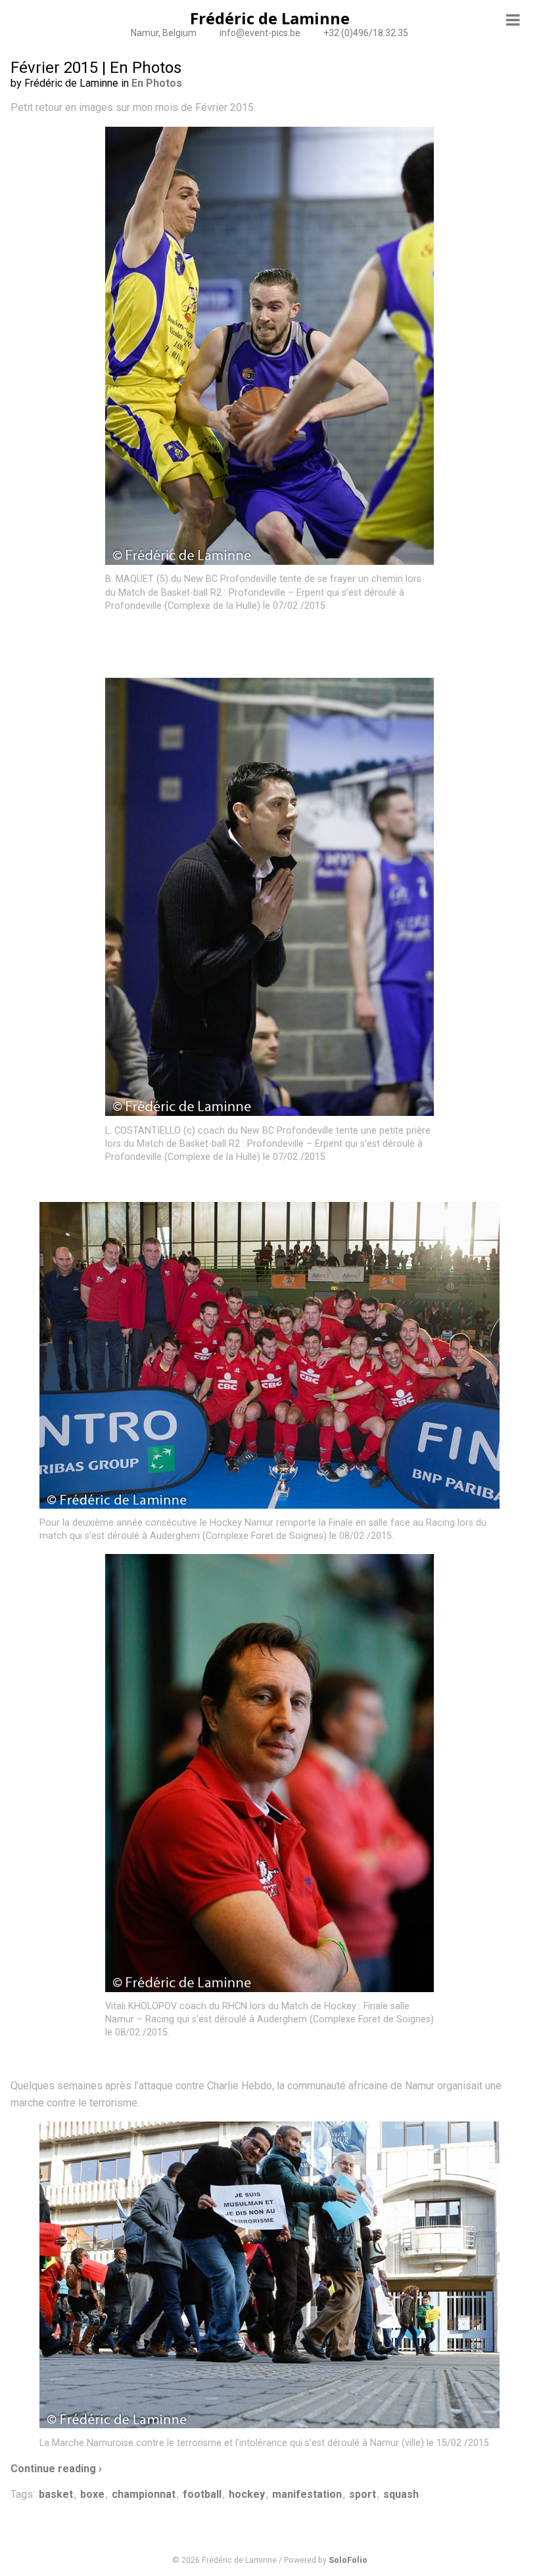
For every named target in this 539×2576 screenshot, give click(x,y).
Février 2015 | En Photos (96, 68)
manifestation (307, 2494)
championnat (144, 2494)
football (202, 2494)
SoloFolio (348, 2560)
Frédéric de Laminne (270, 18)
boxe (92, 2494)
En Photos (157, 83)
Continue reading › (56, 2469)
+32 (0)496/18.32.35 (366, 33)
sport (363, 2494)
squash (401, 2494)
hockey (247, 2494)
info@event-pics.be (260, 33)
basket (56, 2494)
